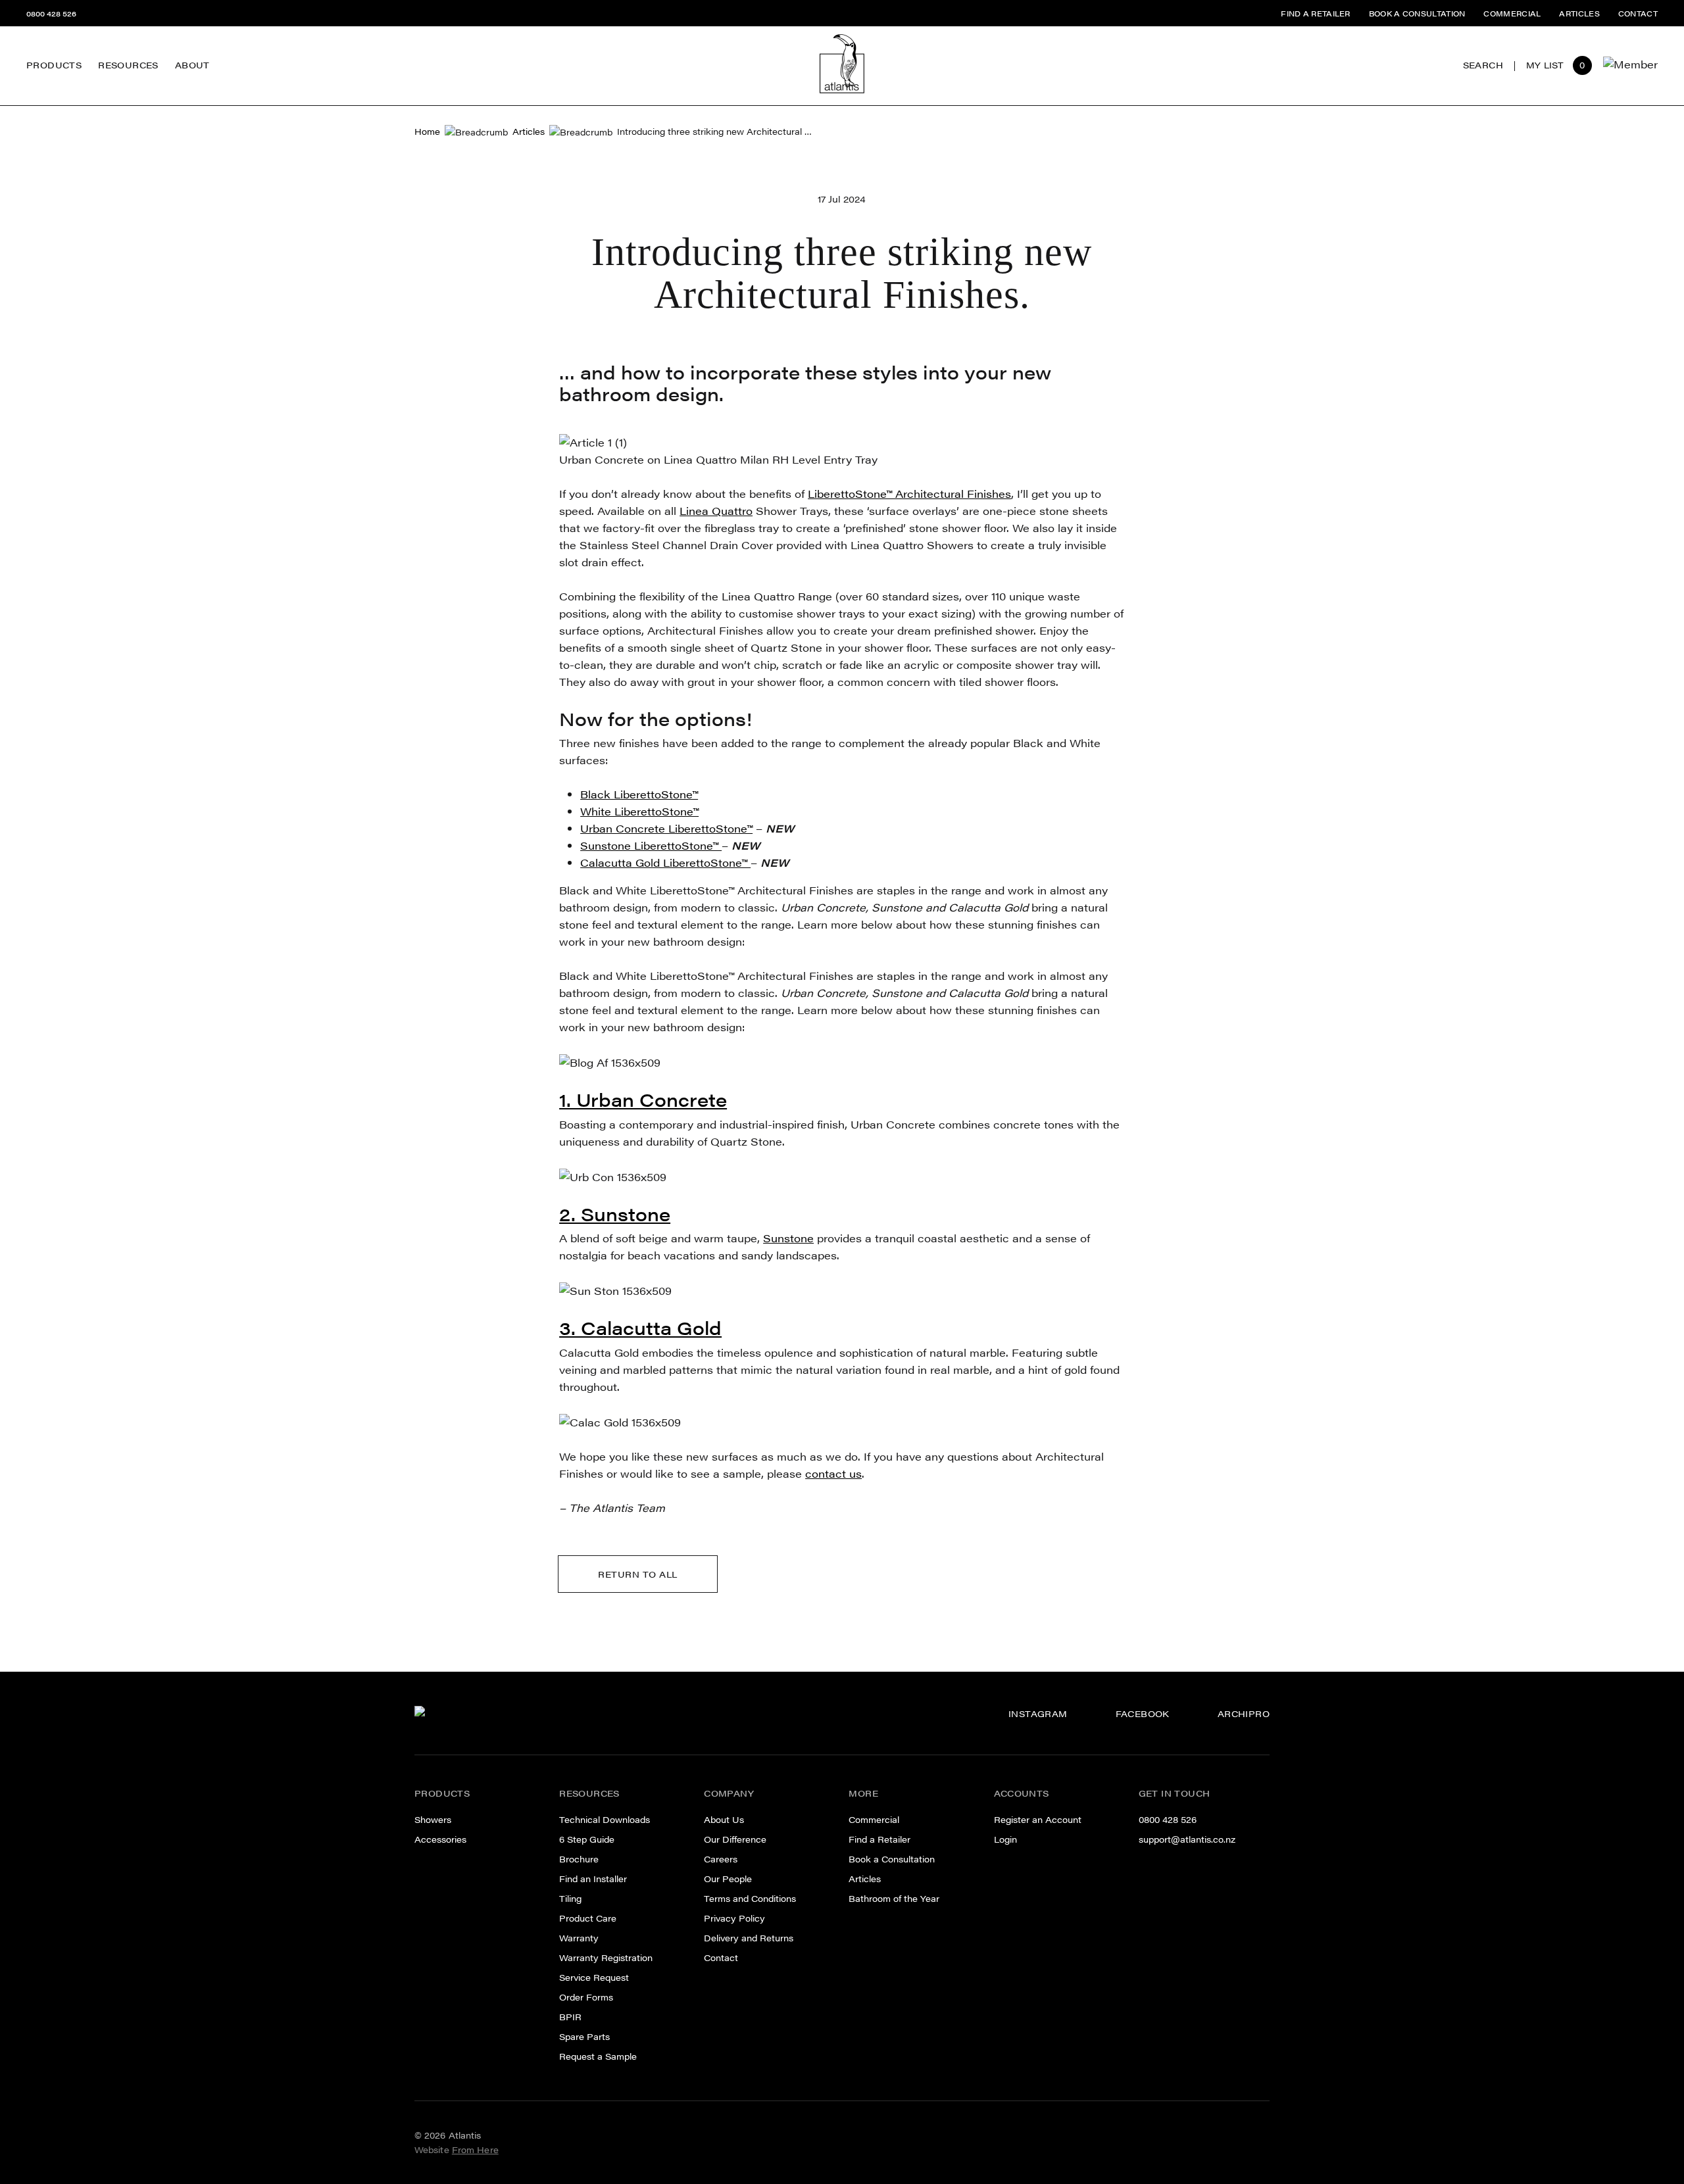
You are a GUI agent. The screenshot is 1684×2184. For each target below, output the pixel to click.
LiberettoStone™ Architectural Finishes (909, 494)
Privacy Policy (734, 1918)
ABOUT (192, 65)
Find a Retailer (879, 1839)
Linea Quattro (716, 511)
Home (427, 132)
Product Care (588, 1918)
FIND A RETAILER (1316, 13)
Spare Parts (127, 42)
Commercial (874, 1820)
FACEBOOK (1143, 1714)
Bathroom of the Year (894, 1899)
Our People (202, 74)
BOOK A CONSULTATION (1417, 13)
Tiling (570, 1899)
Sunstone (788, 1238)
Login (1005, 1839)
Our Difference (211, 29)
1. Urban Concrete (643, 1099)
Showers (433, 1820)
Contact (721, 1958)
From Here (475, 2150)
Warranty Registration (606, 1958)
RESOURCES (128, 65)
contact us (833, 1473)
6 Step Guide (587, 1839)
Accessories (440, 1839)
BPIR (570, 2017)
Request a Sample (598, 2056)
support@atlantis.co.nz (1187, 1839)
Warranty (579, 1938)
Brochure (579, 1859)
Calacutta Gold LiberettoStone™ (665, 862)
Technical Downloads (605, 1820)
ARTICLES (1579, 13)
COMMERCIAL (1512, 13)
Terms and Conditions (750, 1899)
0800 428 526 (51, 13)
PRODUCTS (54, 65)
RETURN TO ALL (638, 1574)
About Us (724, 1820)
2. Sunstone (615, 1213)
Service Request (594, 1978)
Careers (194, 52)
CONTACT (1638, 13)
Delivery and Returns (749, 1938)
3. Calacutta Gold (640, 1327)
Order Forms (586, 1997)
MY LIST (1545, 65)
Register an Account (1038, 1820)
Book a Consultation (892, 1859)
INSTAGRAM (1038, 1714)
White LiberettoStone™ (639, 811)
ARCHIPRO (1244, 1714)
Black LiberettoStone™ (639, 794)
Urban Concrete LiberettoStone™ (666, 828)
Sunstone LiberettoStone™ (651, 845)
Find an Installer (593, 1879)
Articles (529, 132)
